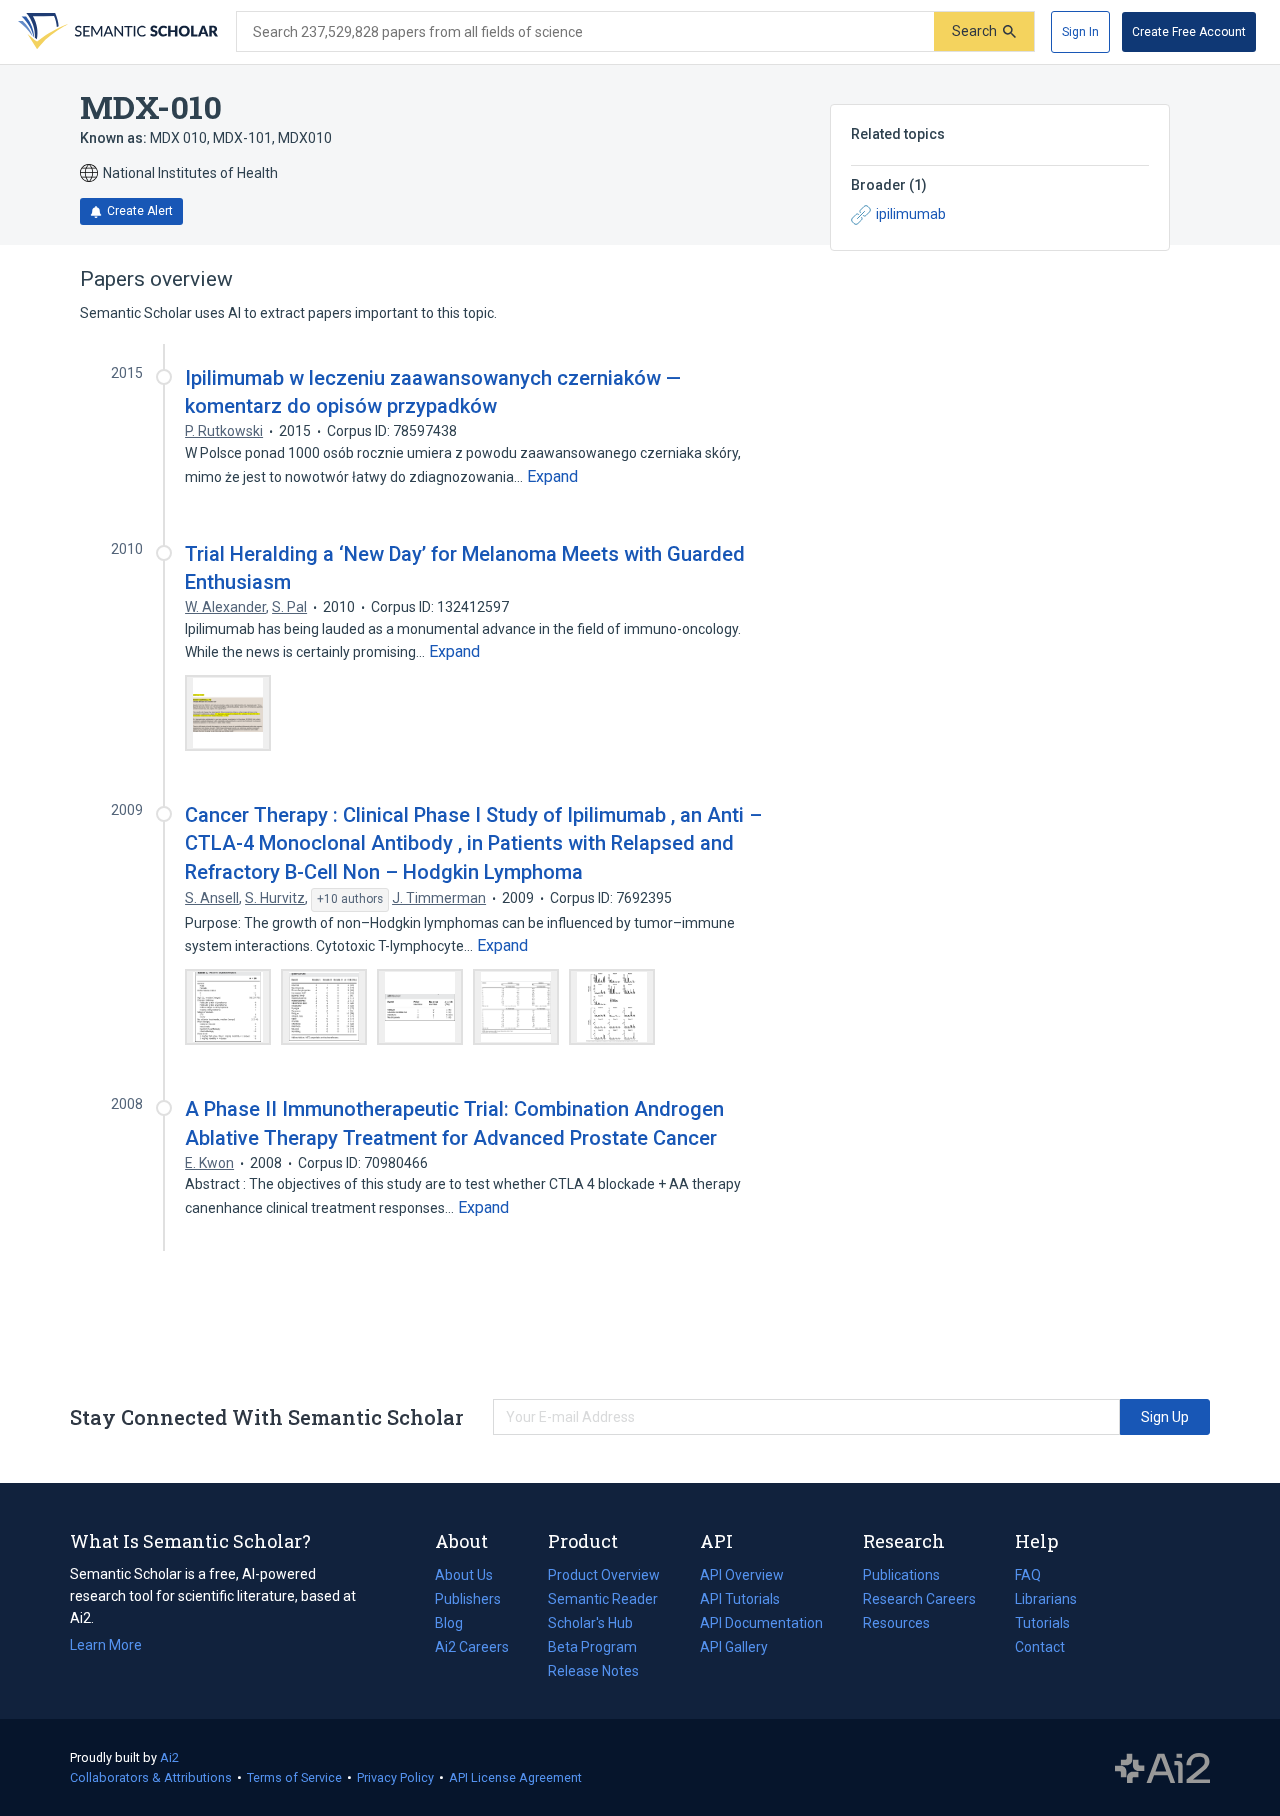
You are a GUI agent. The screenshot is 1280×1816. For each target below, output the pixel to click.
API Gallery (734, 1647)
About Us (464, 1575)
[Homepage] (116, 32)
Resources (896, 1625)
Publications (901, 1577)
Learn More (106, 1645)
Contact (1040, 1647)
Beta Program (592, 1647)
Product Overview (604, 1575)
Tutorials (1042, 1623)
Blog (457, 1625)
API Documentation (761, 1625)
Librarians (1046, 1599)
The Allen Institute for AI (1162, 1768)
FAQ (1028, 1575)
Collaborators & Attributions (151, 1777)
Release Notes (593, 1671)
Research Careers (919, 1601)
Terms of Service (294, 1777)
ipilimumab (911, 214)
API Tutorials (740, 1599)
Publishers (468, 1599)
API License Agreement (515, 1777)
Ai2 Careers (472, 1649)
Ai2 (169, 1757)
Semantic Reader (603, 1599)
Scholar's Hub (590, 1623)
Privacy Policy (395, 1777)
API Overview (742, 1575)
